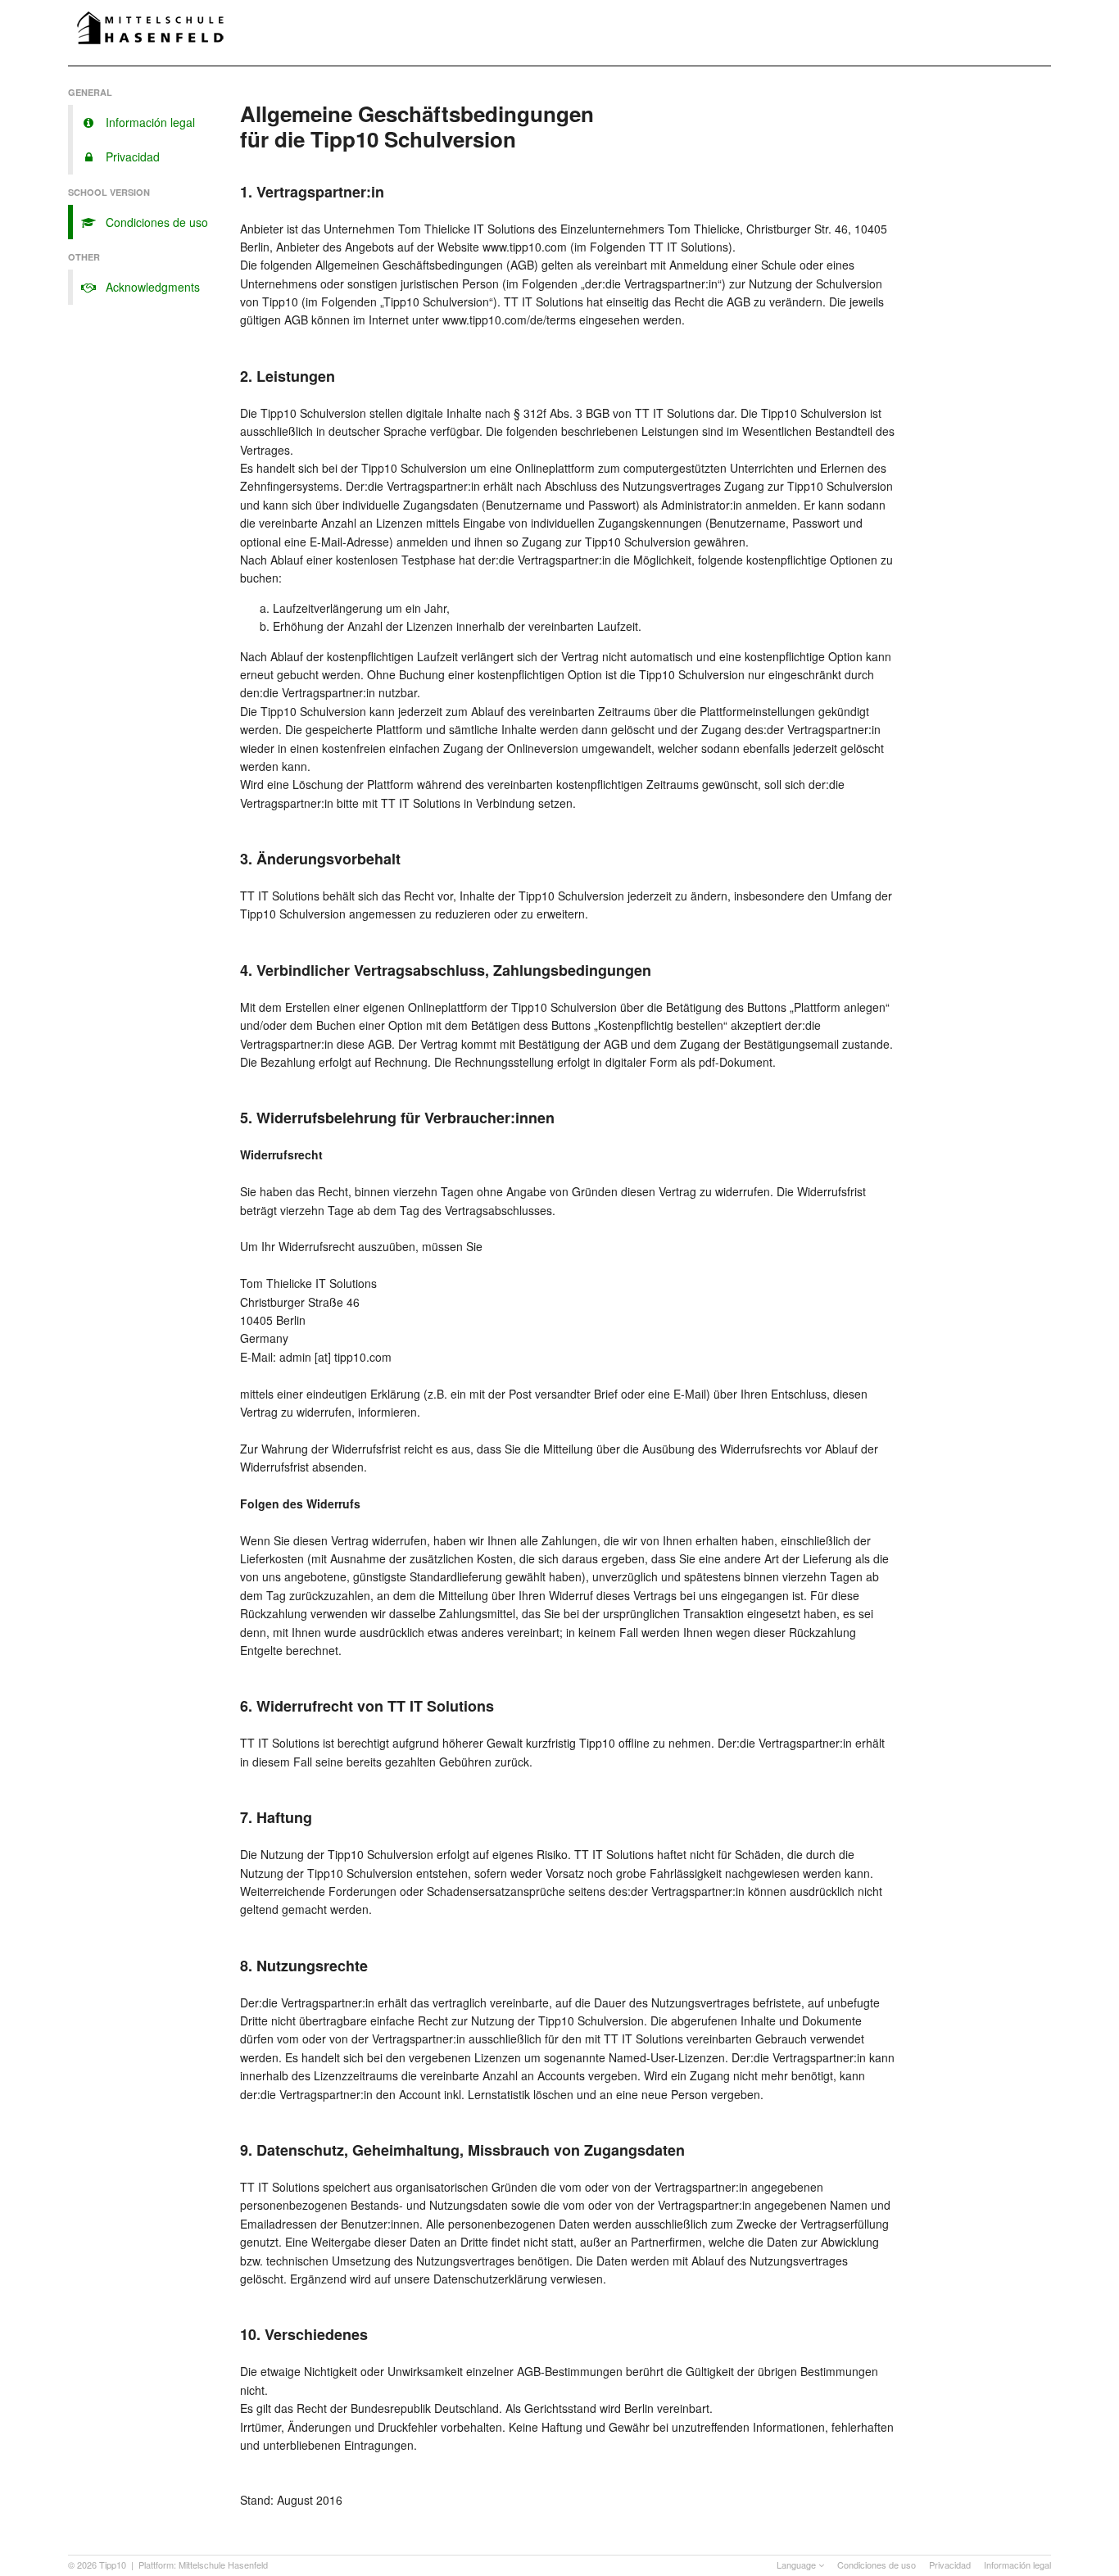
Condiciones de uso (877, 2565)
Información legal (1017, 2565)
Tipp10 (113, 2565)
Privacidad (950, 2565)
